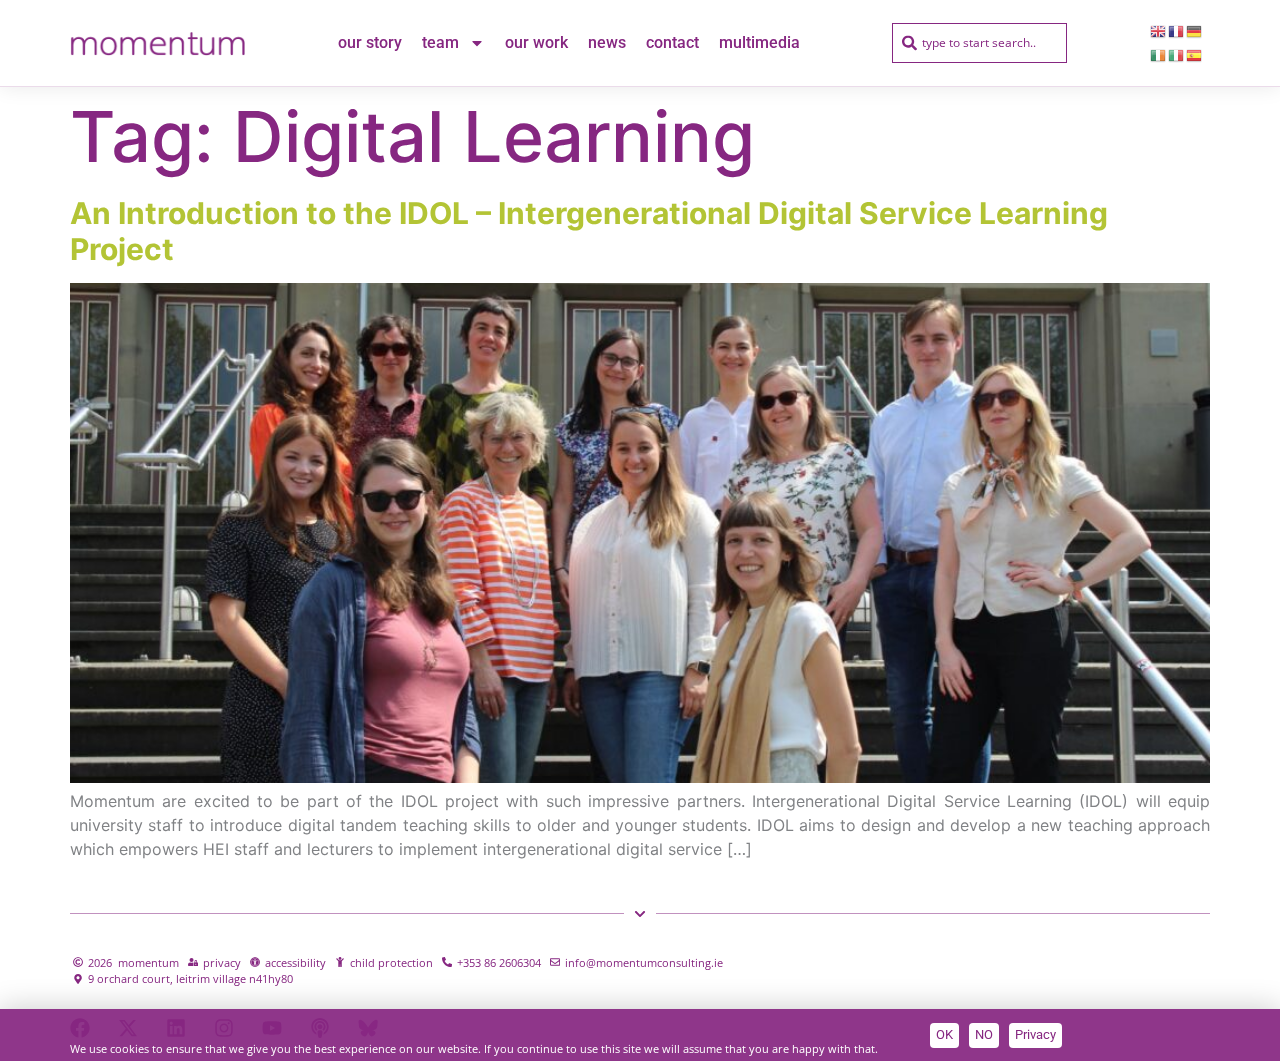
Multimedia (759, 42)
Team (440, 42)
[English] (1159, 31)
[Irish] (1159, 55)
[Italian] (1177, 55)
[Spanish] (1195, 55)
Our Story (370, 42)
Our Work (536, 42)
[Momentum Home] (157, 43)
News (607, 42)
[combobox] (979, 43)
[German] (1195, 31)
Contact (672, 42)
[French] (1177, 31)
